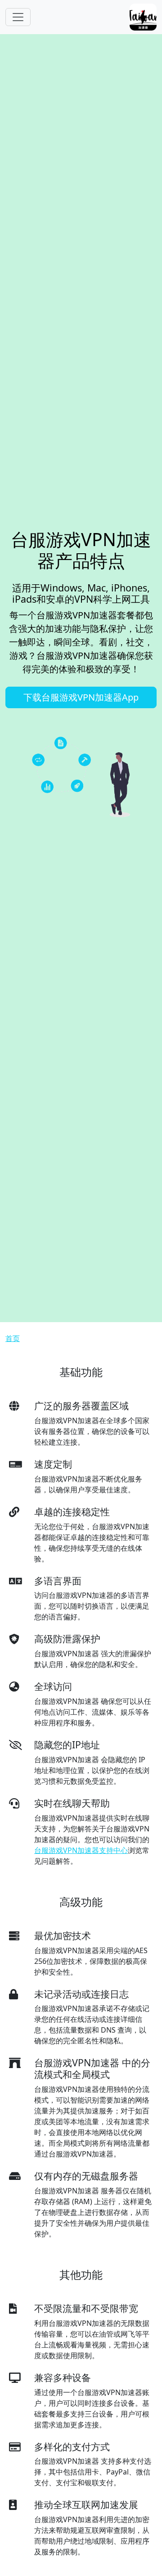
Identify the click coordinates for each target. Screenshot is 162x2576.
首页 (13, 1338)
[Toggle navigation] (18, 17)
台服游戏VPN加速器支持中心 (81, 1850)
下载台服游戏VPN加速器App (81, 697)
